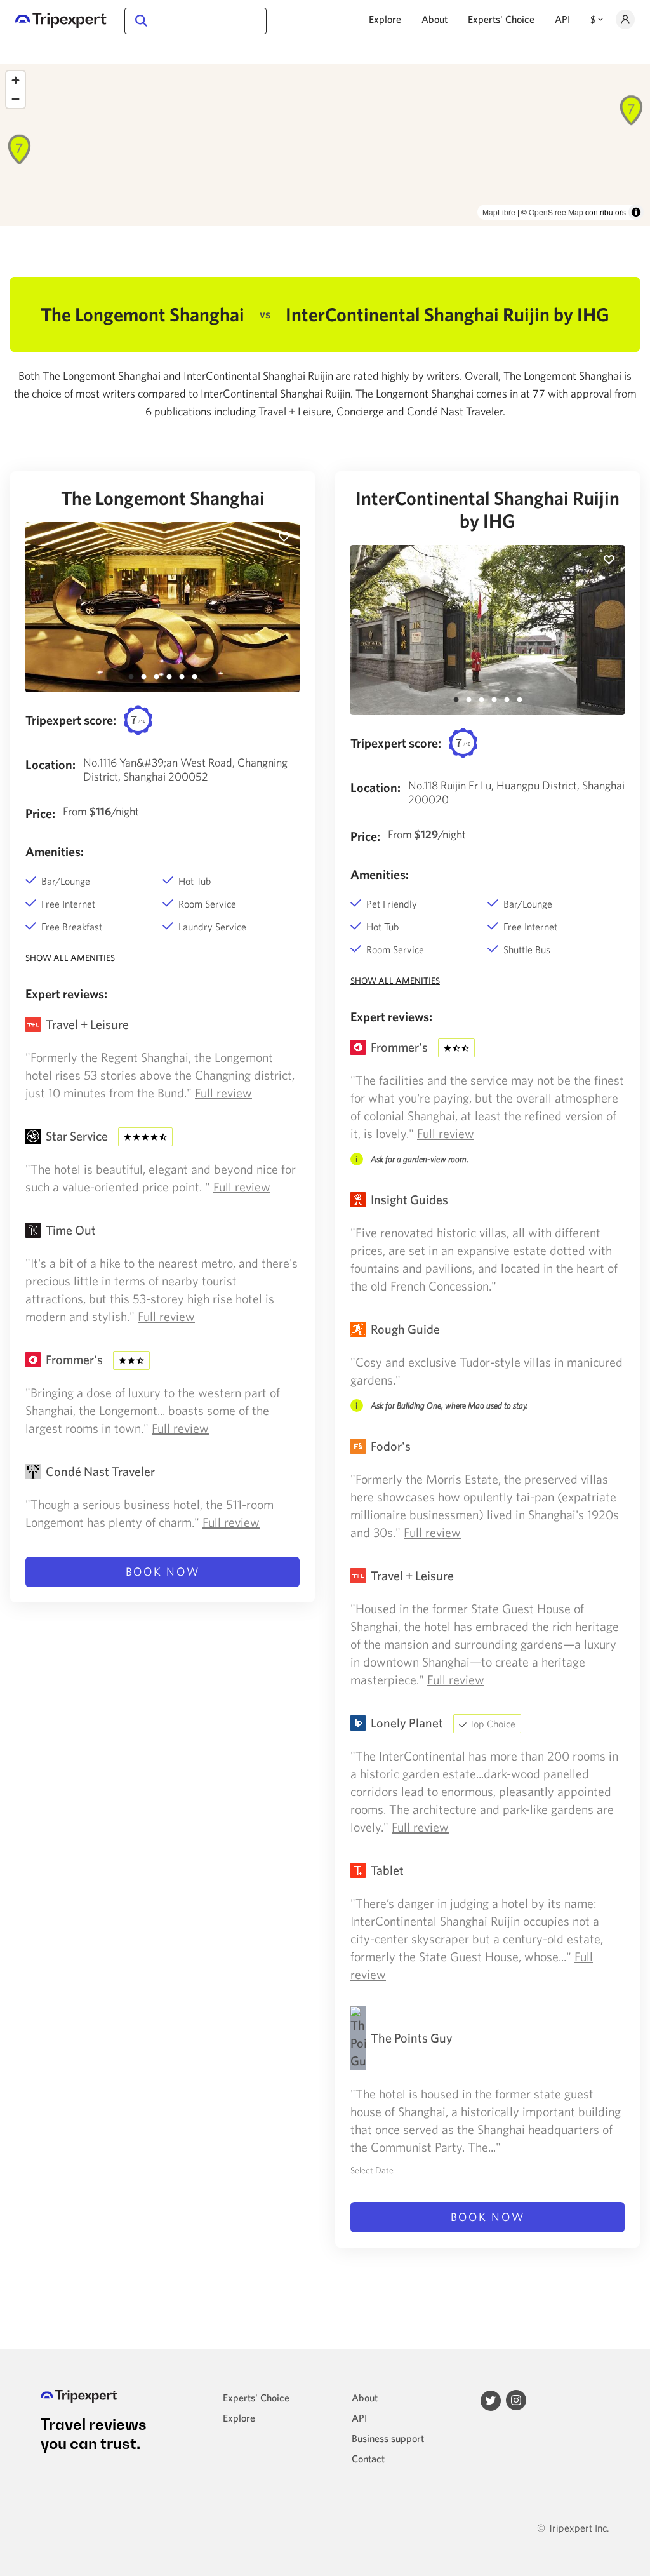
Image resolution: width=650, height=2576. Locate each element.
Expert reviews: (66, 994)
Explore (385, 19)
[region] (325, 145)
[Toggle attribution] (636, 212)
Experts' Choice (501, 19)
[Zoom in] (16, 80)
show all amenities (70, 958)
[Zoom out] (16, 99)
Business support (388, 2438)
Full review (223, 1093)
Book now (163, 1572)
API (562, 19)
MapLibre (499, 212)
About (434, 19)
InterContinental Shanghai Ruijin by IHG (487, 509)
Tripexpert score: (71, 720)
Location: (50, 764)
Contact (368, 2459)
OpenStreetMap (556, 212)
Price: (40, 813)
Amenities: (55, 851)
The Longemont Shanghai (163, 498)
